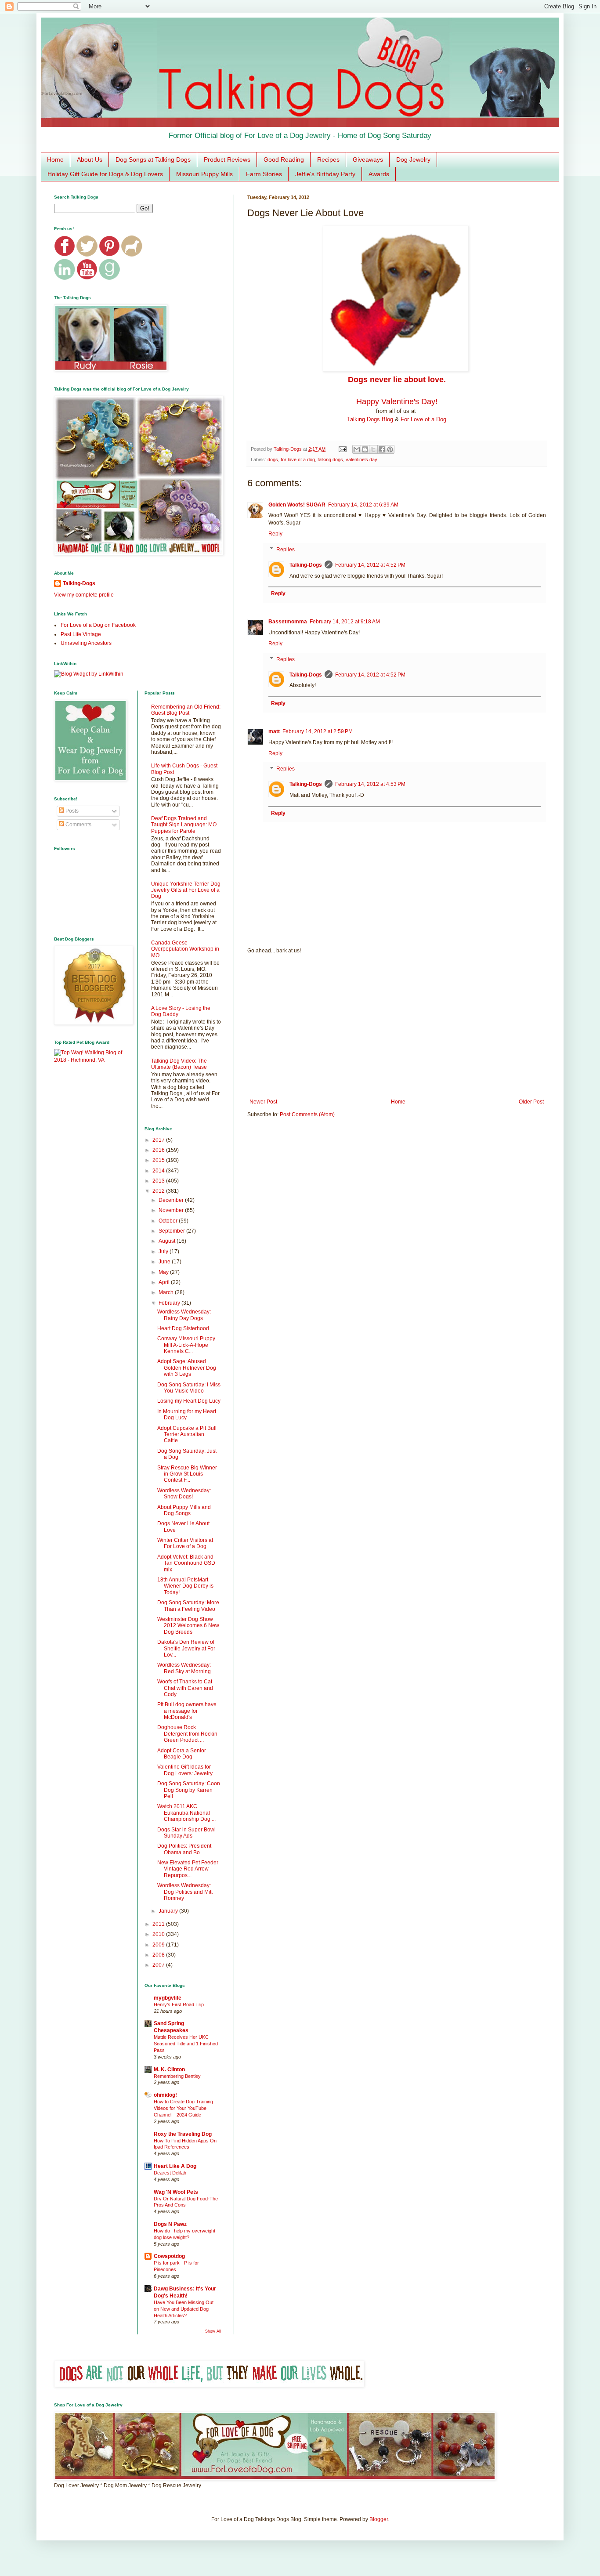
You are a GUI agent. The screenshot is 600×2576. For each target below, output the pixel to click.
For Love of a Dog (423, 419)
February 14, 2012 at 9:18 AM (345, 622)
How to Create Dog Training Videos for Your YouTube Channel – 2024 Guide (183, 2108)
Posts (71, 811)
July (164, 1252)
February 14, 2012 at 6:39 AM (363, 505)
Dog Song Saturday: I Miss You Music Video (189, 1388)
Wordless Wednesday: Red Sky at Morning (184, 1668)
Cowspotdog (169, 2256)
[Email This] (357, 449)
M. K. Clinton (169, 2069)
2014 (159, 1171)
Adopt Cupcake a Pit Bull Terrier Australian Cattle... (187, 1435)
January (169, 1911)
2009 (159, 1945)
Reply (275, 534)
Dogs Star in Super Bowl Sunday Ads (186, 1833)
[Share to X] (373, 449)
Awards (379, 174)
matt (274, 731)
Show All (213, 2331)
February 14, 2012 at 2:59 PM (318, 731)
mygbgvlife (168, 1998)
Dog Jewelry (413, 159)
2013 (159, 1181)
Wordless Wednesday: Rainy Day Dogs (184, 1315)
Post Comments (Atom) (307, 1114)
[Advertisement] (397, 1026)
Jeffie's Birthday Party (325, 174)
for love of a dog (298, 459)
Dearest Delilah (170, 2173)
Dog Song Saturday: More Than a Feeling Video (188, 1606)
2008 (159, 1955)
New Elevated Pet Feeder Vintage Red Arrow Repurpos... (188, 1869)
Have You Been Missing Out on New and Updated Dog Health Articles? (184, 2309)
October (169, 1221)
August (168, 1241)
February (170, 1303)
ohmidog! (165, 2095)
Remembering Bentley (177, 2076)
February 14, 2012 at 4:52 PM (370, 565)
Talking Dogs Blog (370, 419)
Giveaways (368, 159)
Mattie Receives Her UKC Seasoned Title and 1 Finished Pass (186, 2044)
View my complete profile (84, 595)
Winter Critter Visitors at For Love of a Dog (185, 1543)
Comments (78, 825)
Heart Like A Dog (175, 2166)
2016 (159, 1150)
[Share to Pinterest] (390, 449)
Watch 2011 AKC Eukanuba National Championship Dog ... (186, 1813)
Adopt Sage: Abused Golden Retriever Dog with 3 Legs (187, 1368)
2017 (159, 1140)
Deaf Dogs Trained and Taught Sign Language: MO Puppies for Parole (184, 825)
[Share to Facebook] (382, 449)
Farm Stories (264, 174)
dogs (273, 459)
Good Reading (284, 159)
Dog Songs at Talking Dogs (153, 159)
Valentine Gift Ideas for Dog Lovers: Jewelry (185, 1770)
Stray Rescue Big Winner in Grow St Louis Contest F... (187, 1474)
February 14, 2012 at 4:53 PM (370, 784)
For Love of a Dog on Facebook (98, 625)
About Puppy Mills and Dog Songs (184, 1510)
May (164, 1272)
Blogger (379, 2519)
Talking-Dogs (306, 565)
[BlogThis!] (365, 449)
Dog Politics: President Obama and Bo (184, 1849)
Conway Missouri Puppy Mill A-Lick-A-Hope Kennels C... (186, 1345)
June (165, 1262)
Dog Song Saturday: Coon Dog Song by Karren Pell (189, 1790)
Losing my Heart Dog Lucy (189, 1401)
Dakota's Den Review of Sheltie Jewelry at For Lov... (186, 1648)
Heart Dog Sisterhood (183, 1328)
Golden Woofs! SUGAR (297, 505)
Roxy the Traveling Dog (183, 2134)
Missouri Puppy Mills (204, 174)
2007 (159, 1965)
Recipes (328, 159)
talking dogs (330, 459)
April (165, 1282)
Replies (286, 550)
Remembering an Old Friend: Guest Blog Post (186, 710)
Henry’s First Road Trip (179, 2004)
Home (55, 159)
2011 (159, 1924)
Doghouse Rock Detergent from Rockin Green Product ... (187, 1734)
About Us (90, 159)
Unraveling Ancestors (86, 643)
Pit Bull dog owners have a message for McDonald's (187, 1711)
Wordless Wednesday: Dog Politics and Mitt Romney (185, 1892)
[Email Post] (342, 449)
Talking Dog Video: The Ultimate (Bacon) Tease (179, 1064)
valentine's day (361, 459)
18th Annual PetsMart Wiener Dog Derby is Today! (185, 1586)
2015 (159, 1160)
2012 (159, 1191)
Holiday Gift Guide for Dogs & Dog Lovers (105, 174)
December (172, 1200)
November (172, 1210)
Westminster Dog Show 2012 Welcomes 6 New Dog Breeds (188, 1626)
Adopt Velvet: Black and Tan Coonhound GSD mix (186, 1563)
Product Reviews (227, 159)
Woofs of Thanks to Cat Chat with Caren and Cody (185, 1688)
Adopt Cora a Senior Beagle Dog (182, 1754)
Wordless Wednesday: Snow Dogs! (184, 1494)
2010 (159, 1934)
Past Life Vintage (81, 634)
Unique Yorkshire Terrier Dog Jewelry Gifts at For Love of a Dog (186, 890)
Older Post (531, 1102)
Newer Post (263, 1102)
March (167, 1292)
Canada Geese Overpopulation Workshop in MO (185, 949)
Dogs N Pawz (170, 2224)
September (172, 1231)
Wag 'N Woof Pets (176, 2192)
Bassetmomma (288, 622)
